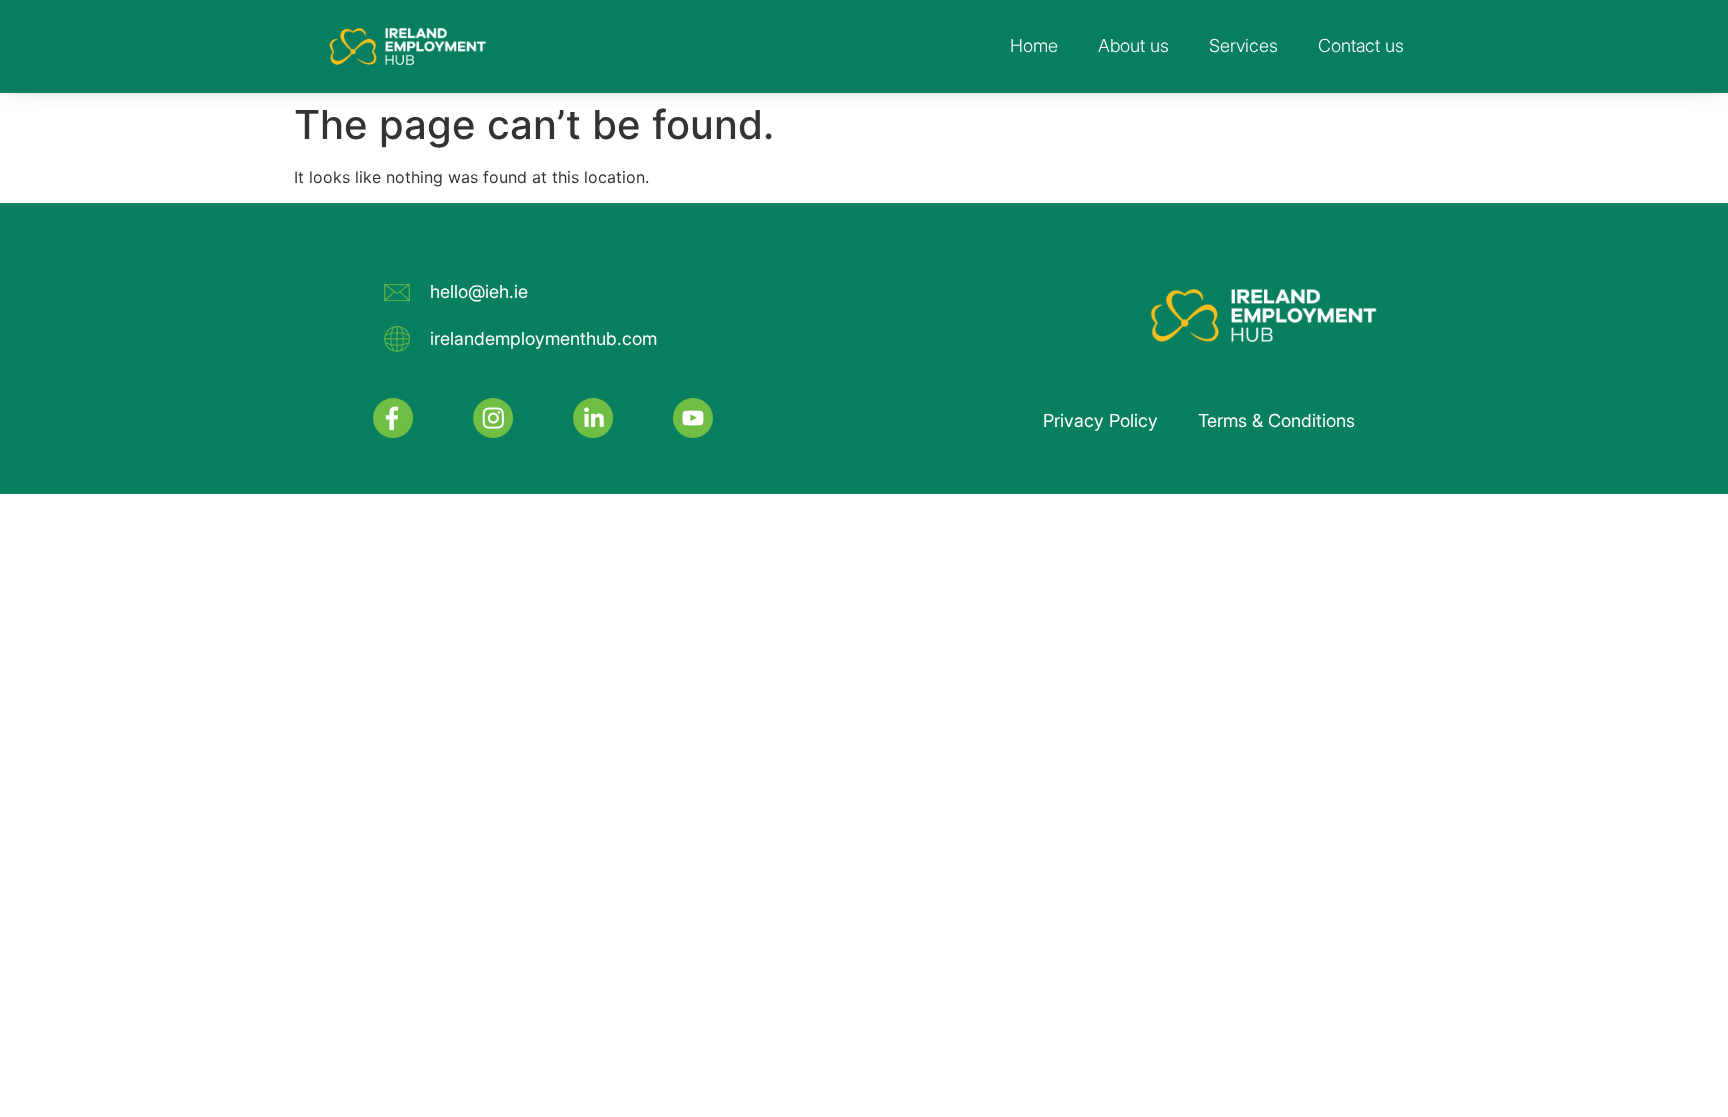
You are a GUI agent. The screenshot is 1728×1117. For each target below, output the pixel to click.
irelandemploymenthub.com (543, 338)
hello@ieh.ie (479, 291)
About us (1133, 45)
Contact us (1361, 45)
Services (1243, 45)
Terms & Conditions (1276, 420)
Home (1034, 45)
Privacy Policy (1100, 420)
